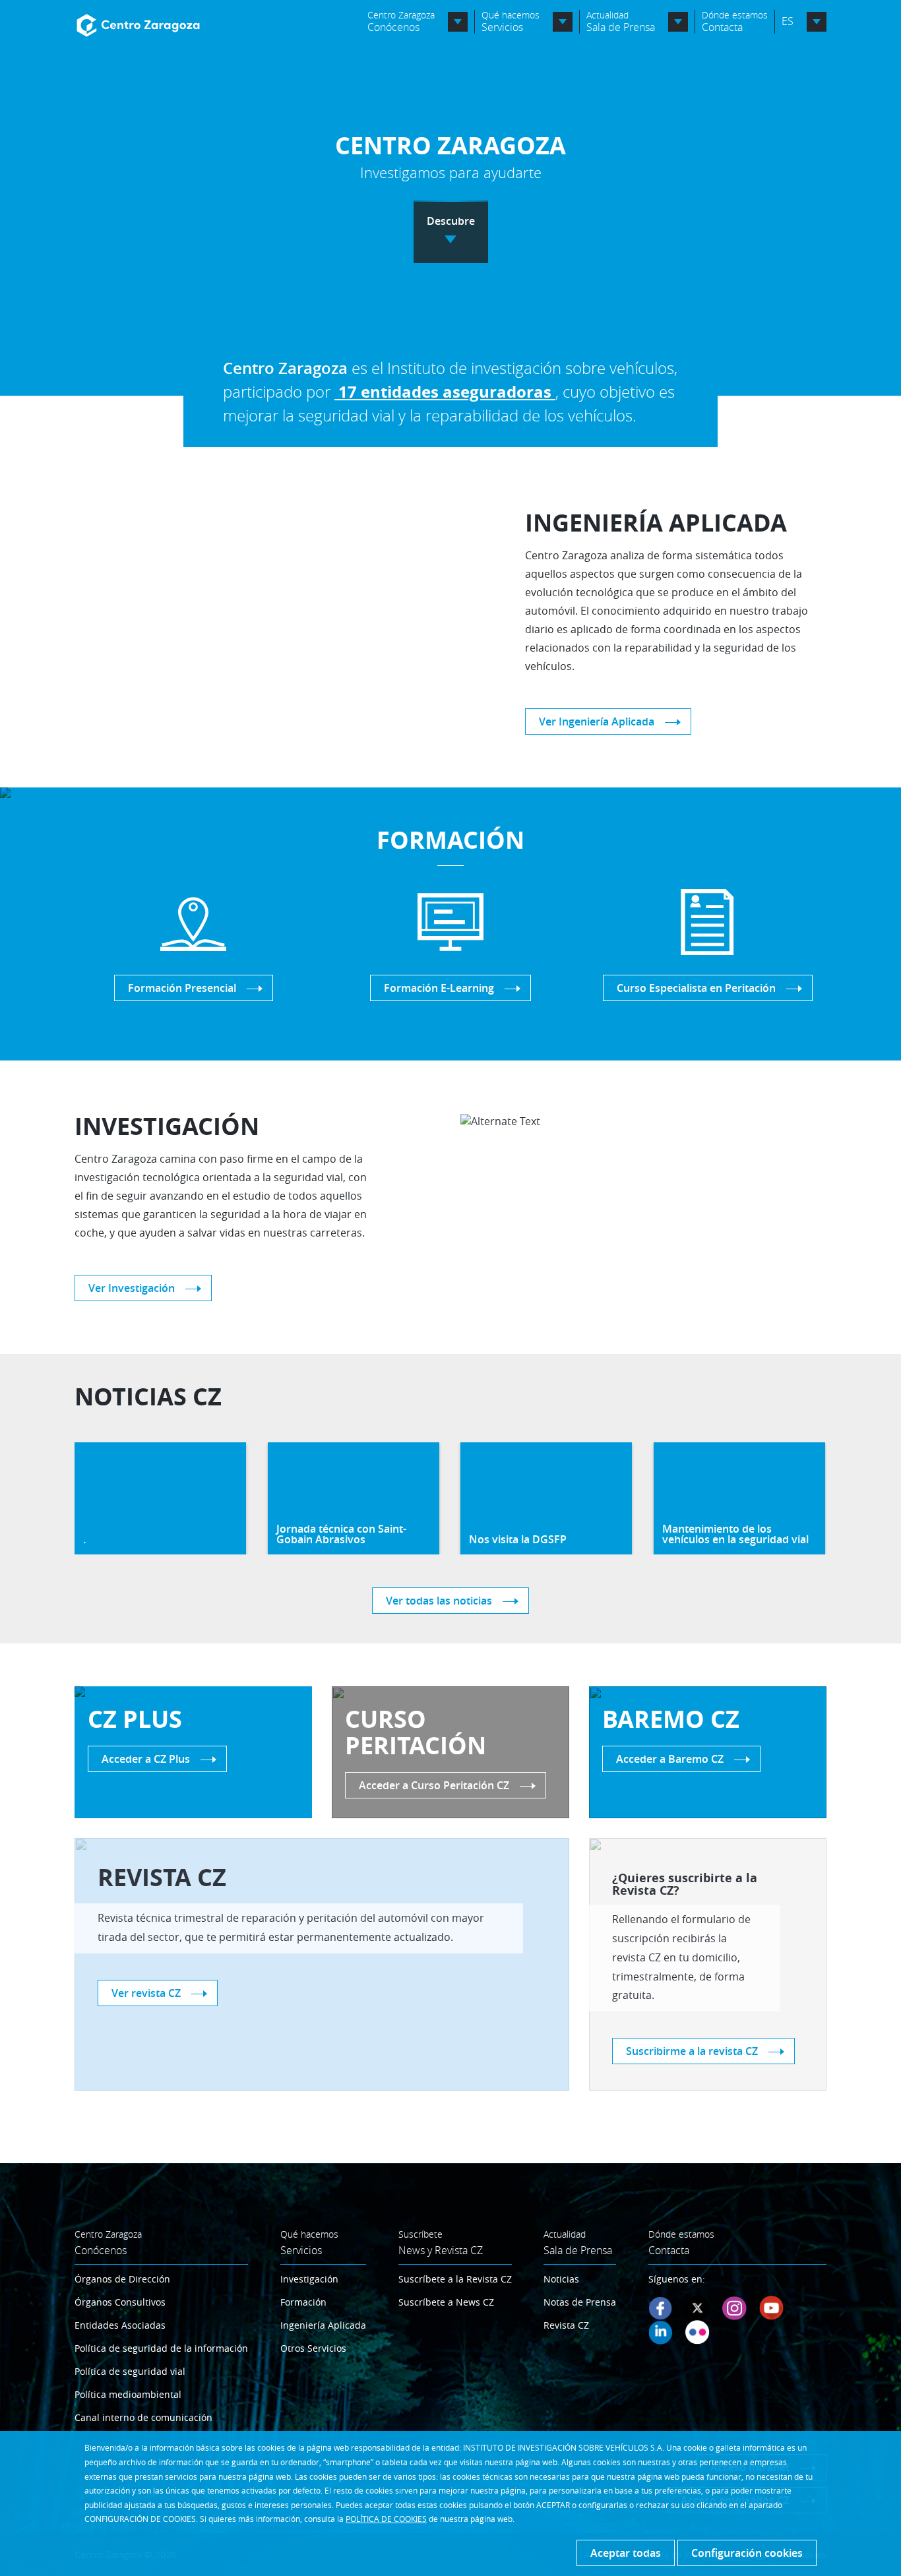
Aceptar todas (626, 2553)
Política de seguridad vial (130, 2371)
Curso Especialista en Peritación (696, 988)
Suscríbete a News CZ (446, 2302)
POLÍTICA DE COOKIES (386, 2519)
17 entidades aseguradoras (447, 392)
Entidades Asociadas (120, 2325)
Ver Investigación (132, 1288)
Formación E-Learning (439, 988)
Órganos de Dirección (122, 2279)
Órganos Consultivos (120, 2302)
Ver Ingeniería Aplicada (597, 721)
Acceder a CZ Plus (146, 1759)
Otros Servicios (313, 2348)
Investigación (309, 2279)
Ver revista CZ (146, 1993)
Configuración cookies (747, 2553)
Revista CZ (566, 2325)
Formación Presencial (182, 988)
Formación (303, 2302)
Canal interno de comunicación (143, 2417)
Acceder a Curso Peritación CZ (434, 1785)
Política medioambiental (128, 2394)
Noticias (561, 2279)
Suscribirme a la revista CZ (692, 2051)
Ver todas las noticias (439, 1601)
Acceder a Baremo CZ (670, 1759)
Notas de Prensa (580, 2302)
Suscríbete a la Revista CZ (455, 2279)
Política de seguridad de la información (161, 2348)
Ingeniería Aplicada (323, 2325)
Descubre (451, 221)
